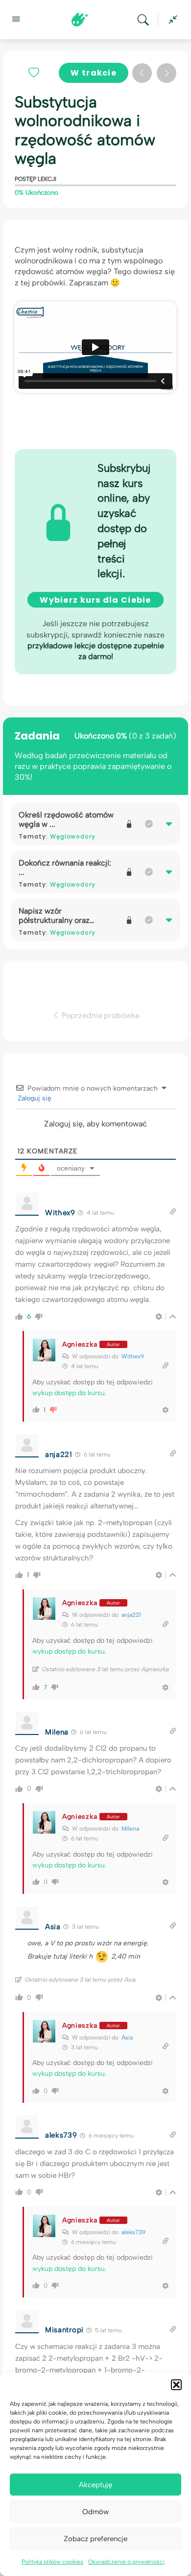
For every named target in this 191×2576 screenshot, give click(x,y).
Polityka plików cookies (52, 2562)
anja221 (131, 1615)
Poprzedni (142, 73)
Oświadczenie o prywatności (126, 2562)
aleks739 (133, 2232)
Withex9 (133, 1356)
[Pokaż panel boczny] (170, 20)
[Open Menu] (16, 19)
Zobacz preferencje (95, 2539)
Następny (167, 73)
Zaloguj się (34, 1098)
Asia (127, 2038)
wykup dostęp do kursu (69, 1393)
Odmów (95, 2512)
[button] (176, 2385)
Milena (130, 1829)
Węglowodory (73, 836)
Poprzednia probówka (99, 1015)
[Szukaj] (145, 20)
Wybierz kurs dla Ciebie (95, 600)
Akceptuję (95, 2485)
